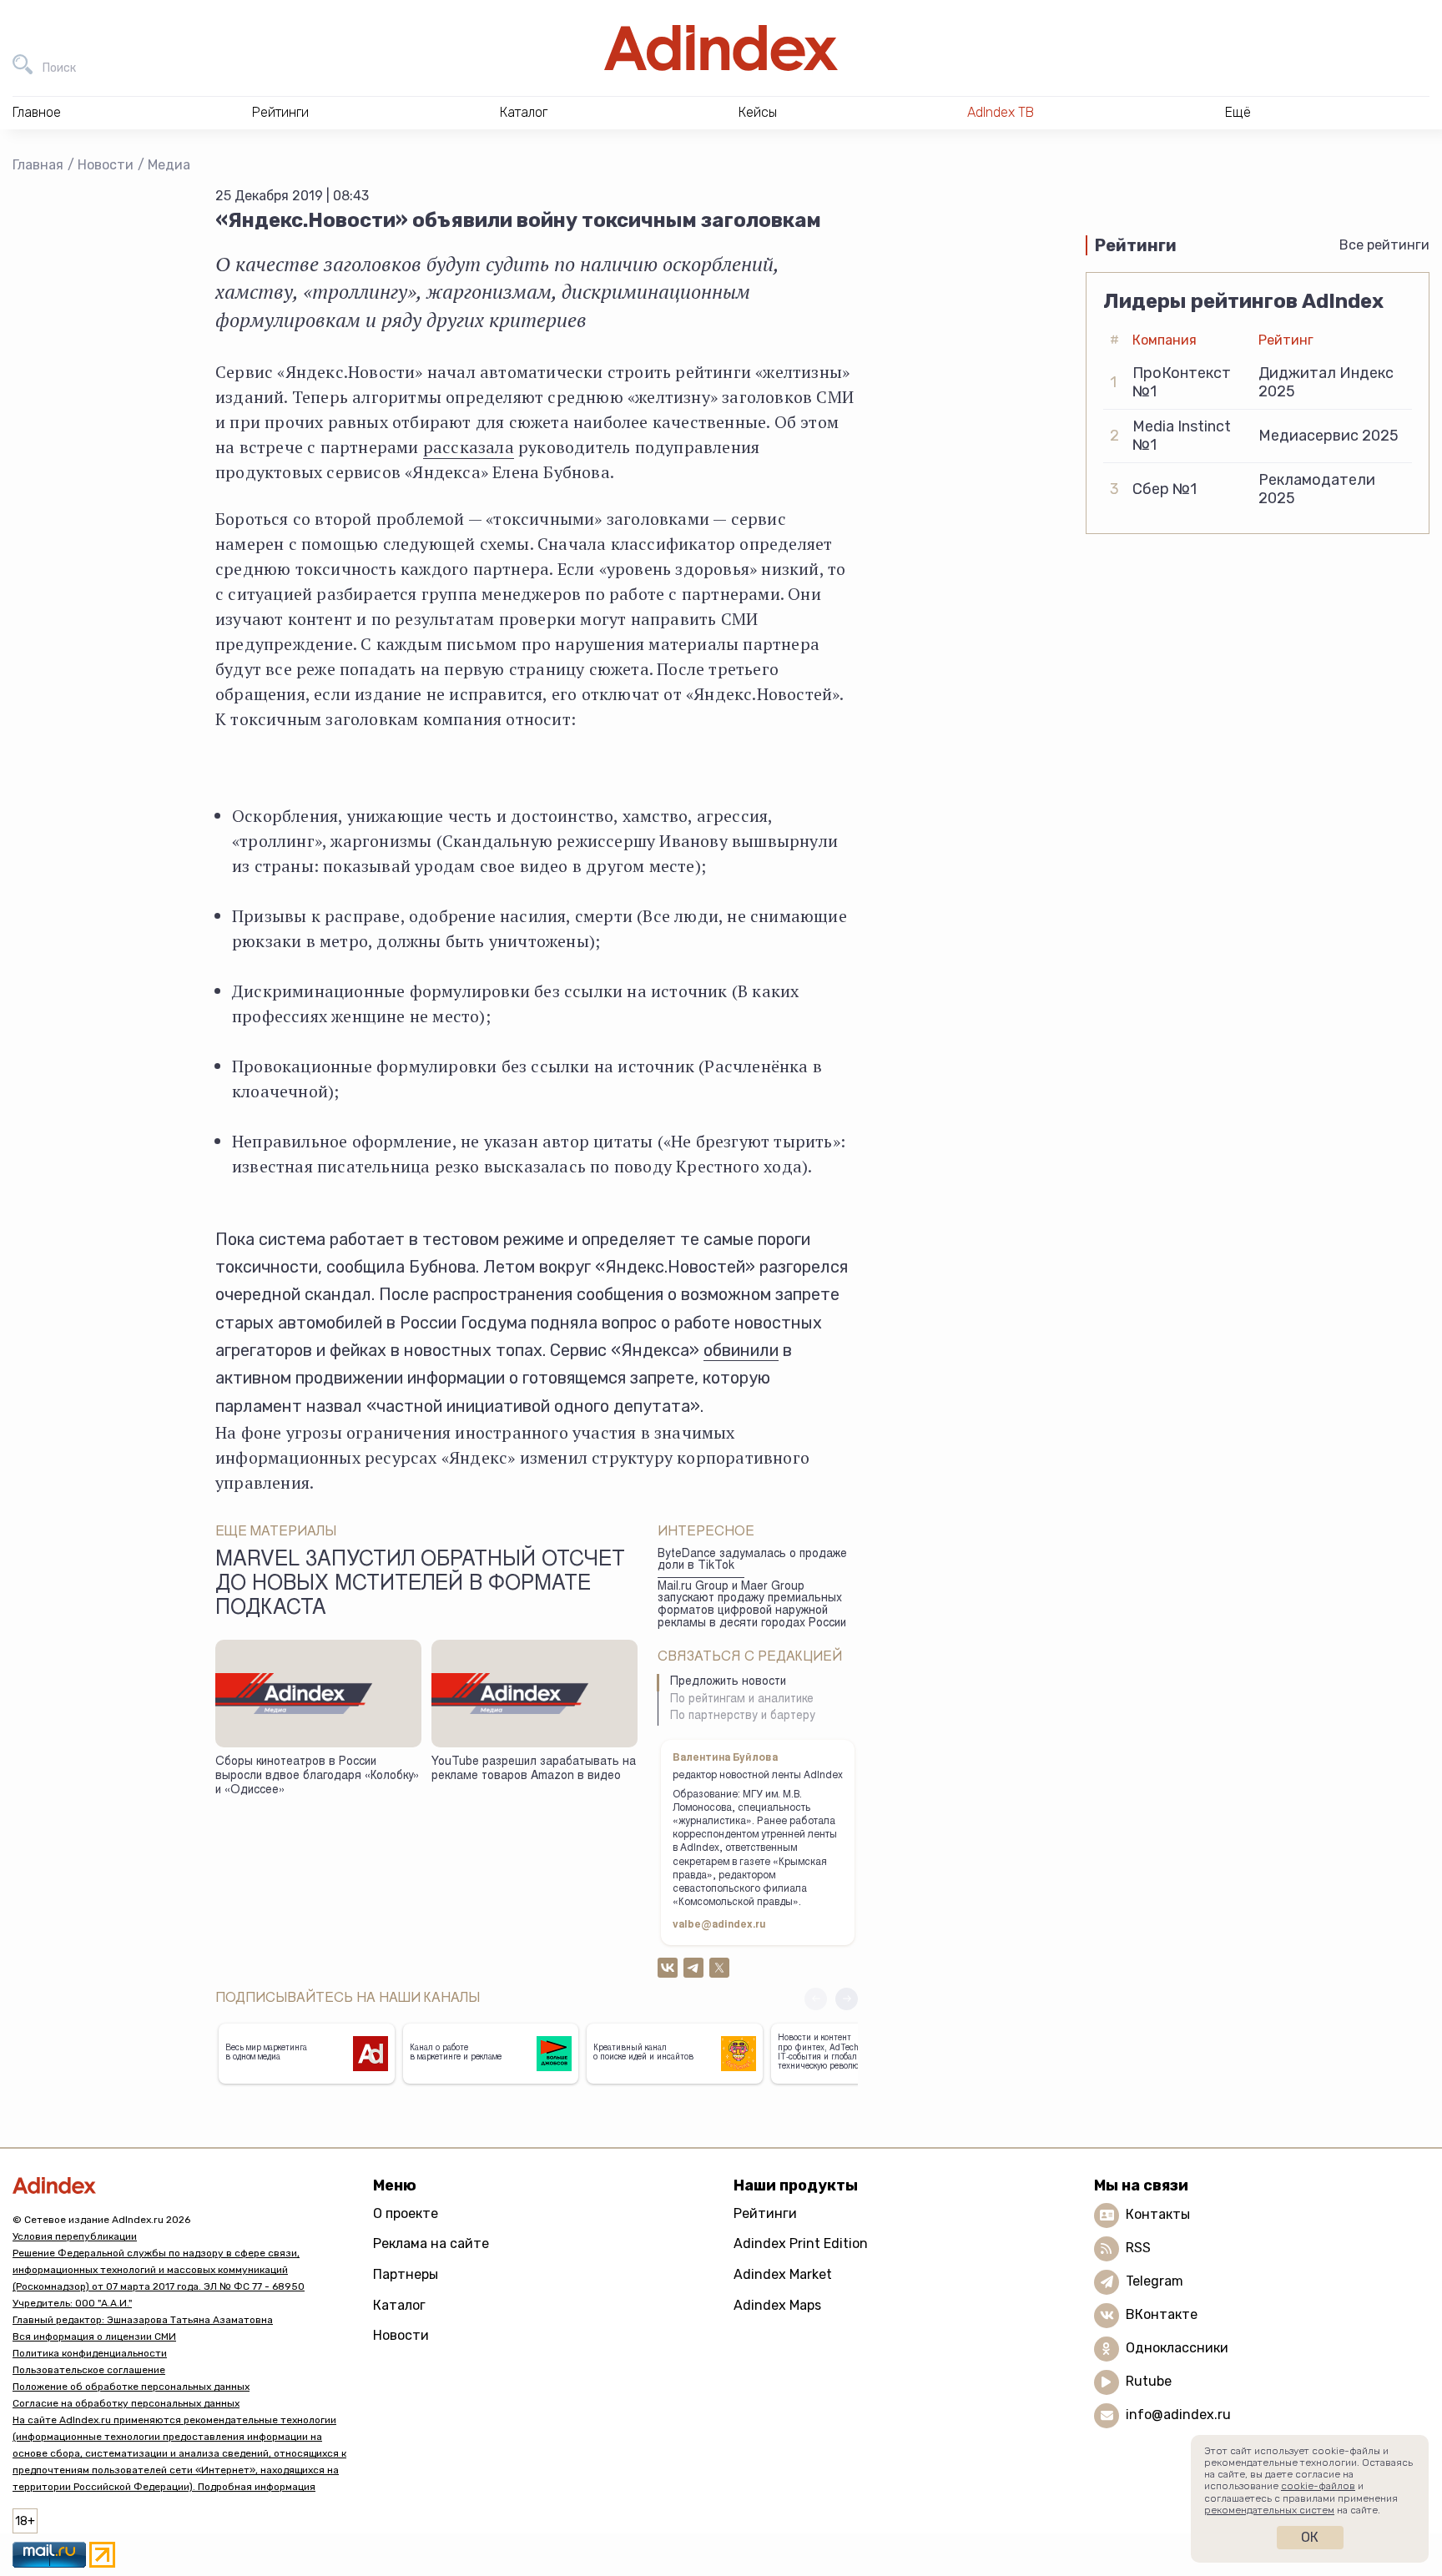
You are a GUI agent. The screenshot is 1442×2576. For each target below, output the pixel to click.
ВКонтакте (1162, 2314)
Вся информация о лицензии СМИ (94, 2337)
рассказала (469, 447)
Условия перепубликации (75, 2236)
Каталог (399, 2305)
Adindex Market (783, 2274)
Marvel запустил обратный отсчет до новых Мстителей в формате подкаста (420, 1585)
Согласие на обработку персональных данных (126, 2403)
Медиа (169, 165)
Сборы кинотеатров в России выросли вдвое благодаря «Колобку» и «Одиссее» (317, 1776)
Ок (1310, 2537)
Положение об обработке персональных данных (131, 2387)
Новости (106, 165)
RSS (1138, 2248)
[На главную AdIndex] (721, 48)
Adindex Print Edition (801, 2243)
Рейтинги (765, 2213)
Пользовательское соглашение (89, 2370)
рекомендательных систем (1269, 2510)
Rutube (1149, 2381)
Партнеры (406, 2274)
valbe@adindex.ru (719, 1925)
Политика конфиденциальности (90, 2353)
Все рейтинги (1384, 245)
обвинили (741, 1350)
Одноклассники (1177, 2348)
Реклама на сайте (431, 2243)
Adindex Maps (777, 2305)
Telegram (1155, 2281)
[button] (847, 1999)
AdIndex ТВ (1001, 112)
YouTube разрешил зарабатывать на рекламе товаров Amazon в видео (534, 1769)
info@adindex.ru (1178, 2415)
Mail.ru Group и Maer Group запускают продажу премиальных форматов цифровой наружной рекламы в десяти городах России (752, 1606)
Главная (38, 165)
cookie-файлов (1318, 2486)
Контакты (1158, 2214)
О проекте (406, 2213)
